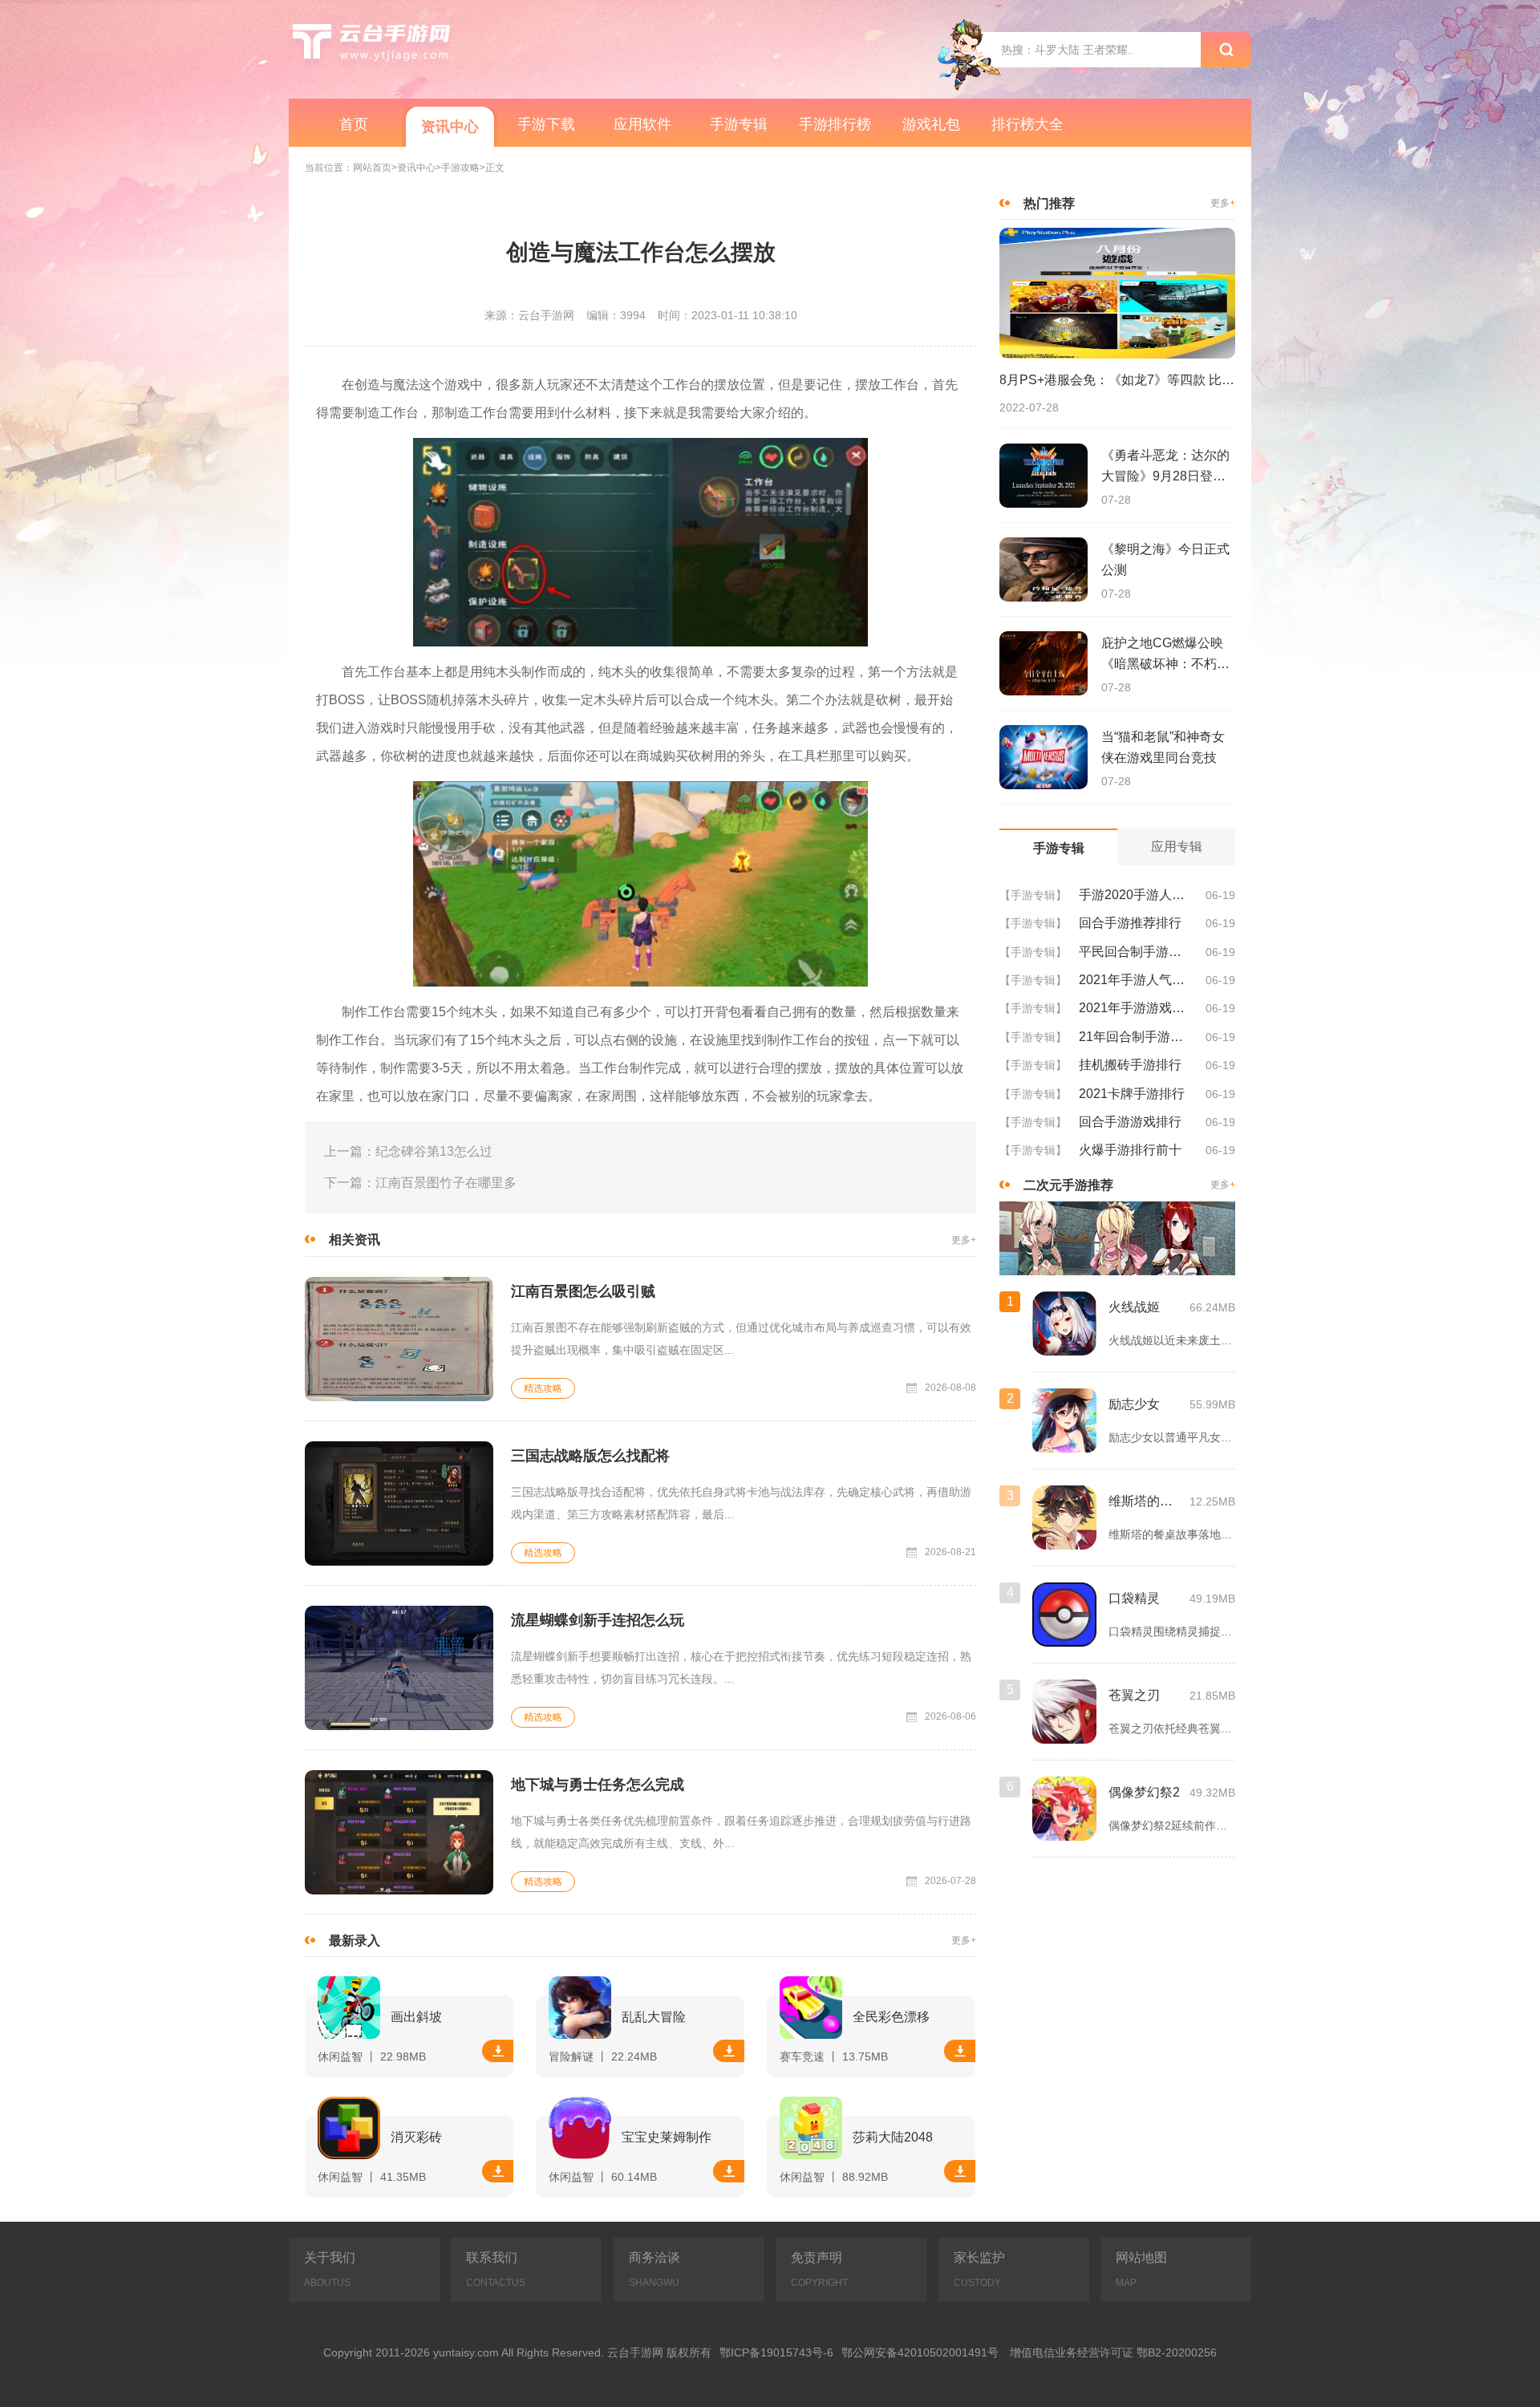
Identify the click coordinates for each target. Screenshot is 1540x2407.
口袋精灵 (1134, 1598)
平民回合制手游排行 (1136, 952)
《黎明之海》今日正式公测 (1165, 559)
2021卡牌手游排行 (1132, 1094)
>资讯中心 (413, 168)
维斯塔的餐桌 (1145, 1501)
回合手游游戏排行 (1130, 1122)
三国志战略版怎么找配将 (590, 1456)
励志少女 (1134, 1404)
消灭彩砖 (416, 2137)
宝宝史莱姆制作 (667, 2137)
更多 (964, 1240)
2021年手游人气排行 (1136, 980)
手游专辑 (739, 124)
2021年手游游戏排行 (1136, 1008)
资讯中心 (450, 127)
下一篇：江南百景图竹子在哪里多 (420, 1183)
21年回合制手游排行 (1136, 1037)
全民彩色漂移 (891, 2017)
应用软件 (642, 124)
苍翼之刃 (1134, 1695)
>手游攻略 (458, 168)
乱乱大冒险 (654, 2017)
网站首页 (372, 168)
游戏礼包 (931, 124)
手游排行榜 (835, 124)
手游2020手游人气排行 (1136, 895)
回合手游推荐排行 (1130, 923)
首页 (354, 124)
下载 (498, 2051)
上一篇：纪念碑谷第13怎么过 (408, 1151)
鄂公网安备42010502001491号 (920, 2352)
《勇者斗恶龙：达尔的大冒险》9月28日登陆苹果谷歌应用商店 (1165, 468)
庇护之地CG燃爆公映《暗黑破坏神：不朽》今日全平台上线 (1165, 655)
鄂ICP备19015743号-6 (776, 2352)
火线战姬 (1134, 1307)
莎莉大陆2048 (893, 2137)
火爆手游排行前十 (1130, 1150)
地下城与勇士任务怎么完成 (598, 1785)
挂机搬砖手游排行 (1130, 1065)
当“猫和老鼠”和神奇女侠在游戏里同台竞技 (1163, 747)
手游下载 (546, 124)
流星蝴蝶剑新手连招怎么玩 (598, 1620)
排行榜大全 (1027, 124)
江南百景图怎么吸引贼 (583, 1291)
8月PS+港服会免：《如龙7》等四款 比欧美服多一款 (1117, 380)
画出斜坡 (416, 2017)
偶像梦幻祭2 (1144, 1792)
